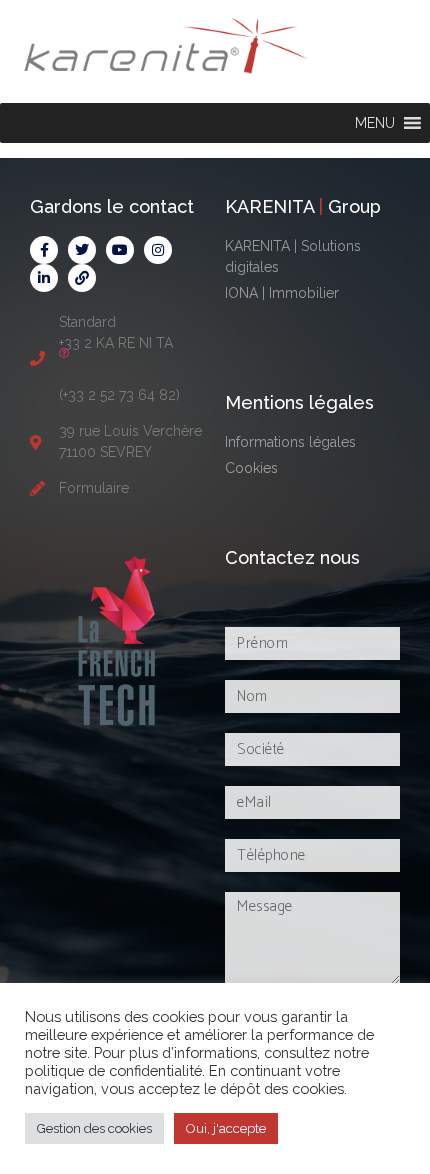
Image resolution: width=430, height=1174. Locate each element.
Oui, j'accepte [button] (226, 1128)
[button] (375, 123)
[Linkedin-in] (44, 278)
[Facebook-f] (44, 250)
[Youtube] (120, 250)
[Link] (82, 278)
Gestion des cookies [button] (94, 1128)
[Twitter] (82, 250)
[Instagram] (158, 250)
